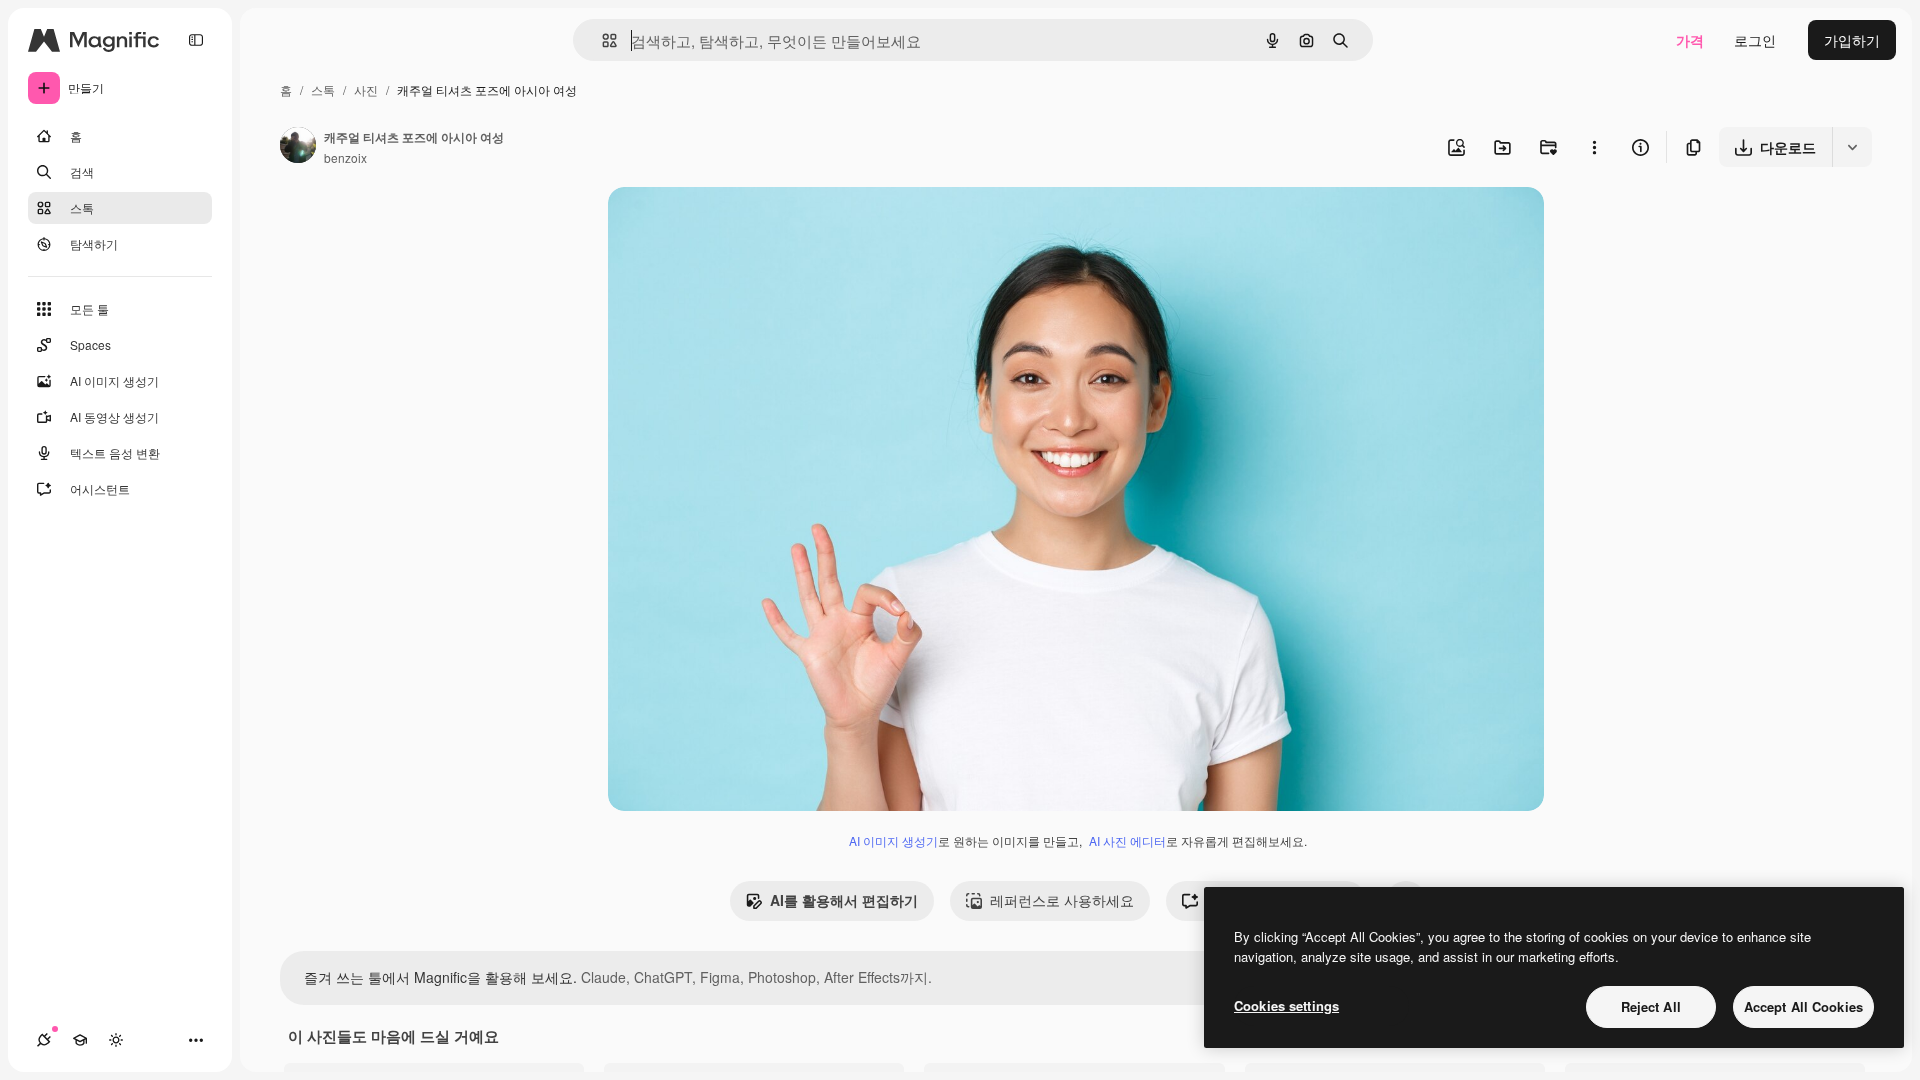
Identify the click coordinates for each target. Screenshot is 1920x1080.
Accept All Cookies (1803, 1006)
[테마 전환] (116, 1040)
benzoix (345, 157)
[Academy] (80, 1040)
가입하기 (1852, 40)
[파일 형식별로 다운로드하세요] (1852, 147)
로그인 (1755, 40)
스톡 (323, 89)
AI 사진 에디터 (1127, 840)
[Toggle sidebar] (196, 40)
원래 (723, 225)
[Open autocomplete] (601, 40)
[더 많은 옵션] (1594, 147)
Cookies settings (1286, 1005)
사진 (366, 89)
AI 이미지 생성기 (893, 840)
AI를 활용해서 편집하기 (844, 900)
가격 (1690, 40)
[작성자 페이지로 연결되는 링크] (298, 147)
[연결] (44, 1040)
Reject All (1651, 1006)
